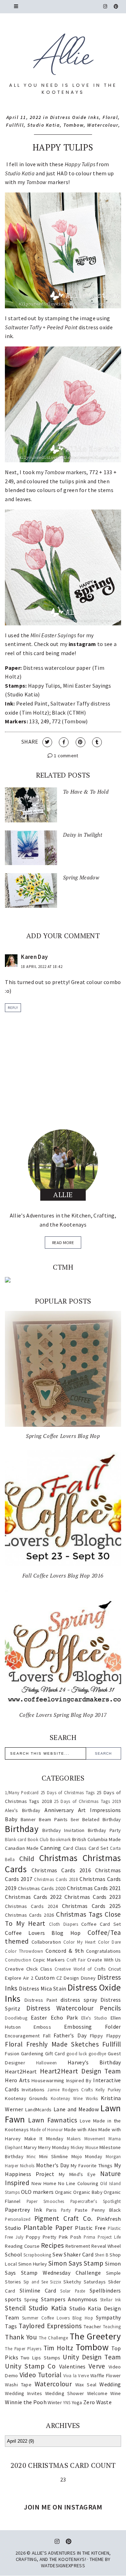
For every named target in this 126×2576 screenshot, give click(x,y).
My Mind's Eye (77, 2174)
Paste (81, 2210)
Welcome (97, 2393)
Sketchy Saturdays (85, 2282)
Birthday (22, 1829)
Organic (64, 2192)
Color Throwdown (24, 1951)
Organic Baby (88, 2192)
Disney (88, 1978)
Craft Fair (76, 1960)
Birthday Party (104, 1830)
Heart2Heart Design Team (80, 2071)
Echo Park (64, 2017)
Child (27, 1859)
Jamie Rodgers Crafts (70, 2090)
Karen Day (34, 957)
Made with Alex (80, 2129)
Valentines (72, 2366)
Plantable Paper (48, 2227)
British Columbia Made (96, 1839)
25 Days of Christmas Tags (68, 1792)
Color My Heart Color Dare (92, 1942)
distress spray (79, 2000)
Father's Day (70, 2035)
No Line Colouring (78, 2183)
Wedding (110, 2384)
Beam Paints (53, 1819)
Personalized (18, 2219)
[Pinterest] (116, 6)
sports (13, 2299)
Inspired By (79, 2080)
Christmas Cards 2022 (33, 1897)
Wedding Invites (23, 2393)
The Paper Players (23, 2349)
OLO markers (37, 2192)
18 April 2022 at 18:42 (42, 967)
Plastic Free (90, 2228)
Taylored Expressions (50, 2326)
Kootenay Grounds (26, 2098)
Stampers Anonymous (69, 2299)
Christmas (58, 1858)
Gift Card (55, 2054)
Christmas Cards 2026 (29, 1915)
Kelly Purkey (108, 2090)
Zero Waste (97, 2402)
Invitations (33, 2090)
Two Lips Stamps (41, 2358)
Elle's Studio (94, 2018)
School (13, 2254)
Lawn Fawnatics (52, 2120)
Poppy (33, 2237)
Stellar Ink (111, 2300)
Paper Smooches (45, 2201)
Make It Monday (44, 2139)
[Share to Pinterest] (80, 742)
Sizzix (56, 2282)
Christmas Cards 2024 (31, 1906)
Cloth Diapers (64, 1924)
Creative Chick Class (29, 1969)
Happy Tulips (63, 147)
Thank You (21, 2337)
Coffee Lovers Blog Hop (43, 1933)
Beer (75, 1819)
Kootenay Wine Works (74, 2098)
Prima (90, 2237)
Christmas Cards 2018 (56, 1879)
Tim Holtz (58, 2348)
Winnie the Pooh (26, 2402)
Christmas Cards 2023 (93, 1897)
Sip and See (36, 2282)
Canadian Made (22, 1848)
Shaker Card (79, 2254)
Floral (110, 117)
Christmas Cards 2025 (92, 1906)
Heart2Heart (21, 2071)
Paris (52, 2210)
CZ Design (68, 1978)
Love (85, 2121)
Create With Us (104, 1960)
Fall (47, 2036)
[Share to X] (47, 742)
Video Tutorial (41, 2375)
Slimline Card (38, 2290)
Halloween (47, 2063)
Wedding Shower (65, 2393)
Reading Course (22, 2246)
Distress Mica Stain (43, 1988)
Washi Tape (18, 2385)
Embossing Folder (93, 2027)
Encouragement (22, 2036)
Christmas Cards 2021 (94, 1888)
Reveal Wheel (106, 2246)
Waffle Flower (106, 2375)
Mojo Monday (87, 2156)
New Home (44, 2183)
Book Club (38, 1839)
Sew (57, 2254)
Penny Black (106, 2210)
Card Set (98, 1848)
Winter (55, 2402)
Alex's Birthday (23, 1810)
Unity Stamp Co (30, 2366)
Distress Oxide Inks (75, 117)
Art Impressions (100, 1810)
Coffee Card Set (101, 1924)
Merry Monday (54, 2147)
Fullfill (15, 125)
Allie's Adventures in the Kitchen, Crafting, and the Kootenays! (63, 2556)
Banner (28, 1819)
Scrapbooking (37, 2255)
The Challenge (53, 2338)
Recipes (52, 2245)
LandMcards (38, 2110)
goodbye (97, 2054)
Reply (13, 1008)
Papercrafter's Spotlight (96, 2201)
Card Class (75, 1848)
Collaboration (46, 1942)
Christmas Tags (79, 1914)
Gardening (32, 2054)
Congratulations (104, 1951)
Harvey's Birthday (94, 2062)
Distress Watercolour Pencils (73, 2008)
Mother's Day (53, 2165)
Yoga (77, 2402)
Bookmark (60, 1839)
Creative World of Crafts (80, 1969)
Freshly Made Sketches (62, 2044)
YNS (67, 2402)
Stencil (15, 2308)
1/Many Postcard (22, 1792)
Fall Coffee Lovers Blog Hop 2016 (63, 1575)
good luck (77, 2054)
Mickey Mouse (84, 2147)
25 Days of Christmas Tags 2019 (87, 1801)
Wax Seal (86, 2385)
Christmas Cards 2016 (61, 1870)
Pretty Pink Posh (62, 2237)
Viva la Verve (76, 2375)
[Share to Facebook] (64, 742)
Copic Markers (49, 1960)
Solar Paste (73, 2291)
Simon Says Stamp (76, 2263)
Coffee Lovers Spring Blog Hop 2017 (63, 1715)
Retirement (78, 2246)
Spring (31, 2300)
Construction (18, 1960)
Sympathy (108, 2317)
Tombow (73, 125)
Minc (31, 2156)
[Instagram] (105, 6)
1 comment (66, 756)
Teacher (92, 2326)
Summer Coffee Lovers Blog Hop (58, 2318)
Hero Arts (17, 2080)
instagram (82, 644)
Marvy (30, 2147)
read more (63, 1243)
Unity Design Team (92, 2357)
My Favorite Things (92, 2166)
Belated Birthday (101, 1819)
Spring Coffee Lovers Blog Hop (63, 1436)
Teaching (112, 2326)
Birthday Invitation (63, 1830)
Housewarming (48, 2080)
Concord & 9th (65, 1951)
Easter (39, 2017)
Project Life (109, 2237)
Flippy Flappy (106, 2036)
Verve (97, 2366)
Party (66, 2210)
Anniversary (59, 1810)
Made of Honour (46, 2129)
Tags (11, 2326)
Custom (45, 1978)
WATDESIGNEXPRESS (63, 2566)
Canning (51, 1848)
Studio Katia (44, 125)
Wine (115, 2393)
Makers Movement (86, 2139)
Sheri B (102, 2255)
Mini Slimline (54, 2156)
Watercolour (103, 125)
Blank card (16, 1839)
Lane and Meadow (76, 2109)
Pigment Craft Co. (64, 2218)
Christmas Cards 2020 (42, 1888)
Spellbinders (105, 2290)
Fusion (12, 2054)
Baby (11, 1819)
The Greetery (95, 2336)
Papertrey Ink (23, 2210)
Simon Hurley (33, 2264)
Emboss (42, 2027)
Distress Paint (41, 2000)
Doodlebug (16, 2018)
